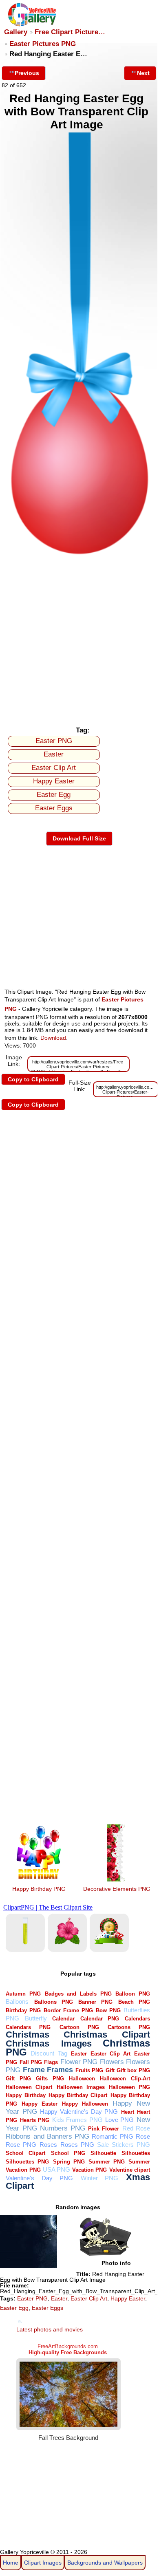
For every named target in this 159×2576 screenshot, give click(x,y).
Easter (54, 754)
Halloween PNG (129, 2087)
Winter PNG (100, 2178)
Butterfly (36, 2018)
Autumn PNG (23, 1994)
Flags (51, 2062)
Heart (128, 2112)
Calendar (63, 2019)
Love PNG (119, 2120)
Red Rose (136, 2128)
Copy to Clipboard (33, 1079)
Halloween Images (81, 2087)
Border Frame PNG (68, 2010)
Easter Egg (54, 795)
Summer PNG (107, 2162)
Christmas (28, 2035)
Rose (143, 2136)
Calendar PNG (100, 2019)
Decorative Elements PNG (117, 1889)
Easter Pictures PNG (43, 44)
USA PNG (56, 2169)
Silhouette (103, 2153)
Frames (60, 2070)
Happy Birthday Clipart (78, 2095)
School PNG (68, 2153)
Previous (27, 73)
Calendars (137, 2019)
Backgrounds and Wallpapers (105, 2563)
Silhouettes (136, 2153)
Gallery (16, 32)
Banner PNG (95, 2002)
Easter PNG (54, 741)
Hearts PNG (35, 2120)
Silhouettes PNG (27, 2162)
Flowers (112, 2062)
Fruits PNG (89, 2070)
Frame (34, 2070)
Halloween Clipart (29, 2087)
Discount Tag (49, 2053)
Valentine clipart (130, 2170)
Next (143, 73)
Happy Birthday (25, 2095)
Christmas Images (49, 2043)
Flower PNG (79, 2062)
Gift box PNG (133, 2070)
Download (53, 1038)
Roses (48, 2145)
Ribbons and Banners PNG (47, 2136)
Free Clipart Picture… (70, 32)
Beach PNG (134, 2002)
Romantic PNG (112, 2136)
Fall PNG (31, 2062)
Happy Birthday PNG (39, 1889)
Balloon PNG (133, 1994)
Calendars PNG (28, 2027)
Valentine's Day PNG (39, 2178)
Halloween (82, 2079)
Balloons (17, 2001)
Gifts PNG (50, 2079)
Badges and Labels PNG (78, 1994)
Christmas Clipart (107, 2035)
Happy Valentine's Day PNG (79, 2112)
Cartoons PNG (129, 2027)
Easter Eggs (54, 808)
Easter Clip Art (54, 768)
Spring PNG (69, 2162)
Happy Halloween (85, 2104)
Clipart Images (43, 2563)
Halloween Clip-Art (125, 2079)
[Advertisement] (79, 639)
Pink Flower (104, 2129)
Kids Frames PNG (77, 2120)
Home (11, 2563)
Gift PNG (18, 2079)
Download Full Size (79, 838)
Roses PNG (77, 2145)
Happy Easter (54, 781)
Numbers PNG (63, 2128)
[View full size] (79, 554)
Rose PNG (21, 2145)
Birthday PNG (23, 2010)
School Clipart (25, 2153)
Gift (110, 2070)
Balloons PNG (54, 2002)
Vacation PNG (89, 2170)
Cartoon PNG (79, 2027)
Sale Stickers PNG (124, 2145)
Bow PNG (108, 2010)
